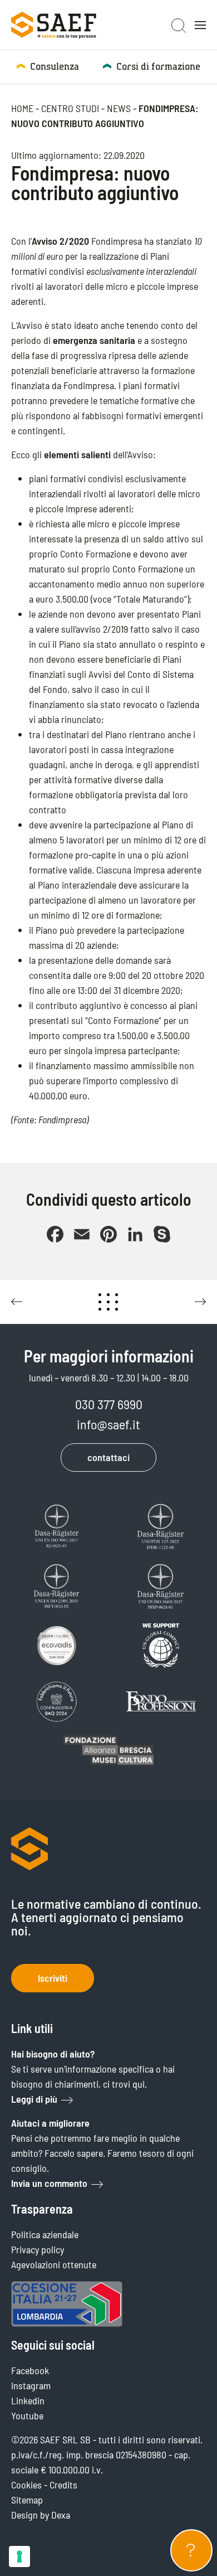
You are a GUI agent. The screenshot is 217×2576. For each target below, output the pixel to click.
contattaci (108, 1457)
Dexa (61, 2515)
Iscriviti (53, 1978)
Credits (63, 2485)
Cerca (179, 26)
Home (22, 108)
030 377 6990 (109, 1404)
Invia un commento (49, 2183)
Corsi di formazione (158, 67)
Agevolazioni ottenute (54, 2264)
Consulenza (55, 67)
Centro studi (70, 108)
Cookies (26, 2485)
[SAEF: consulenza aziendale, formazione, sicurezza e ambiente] (54, 25)
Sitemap (27, 2500)
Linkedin (28, 2400)
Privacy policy (38, 2249)
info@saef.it (108, 1424)
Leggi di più (34, 2099)
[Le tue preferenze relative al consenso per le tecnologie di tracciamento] (19, 2556)
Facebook (30, 2370)
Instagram (31, 2385)
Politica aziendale (45, 2234)
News (119, 108)
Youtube (27, 2415)
